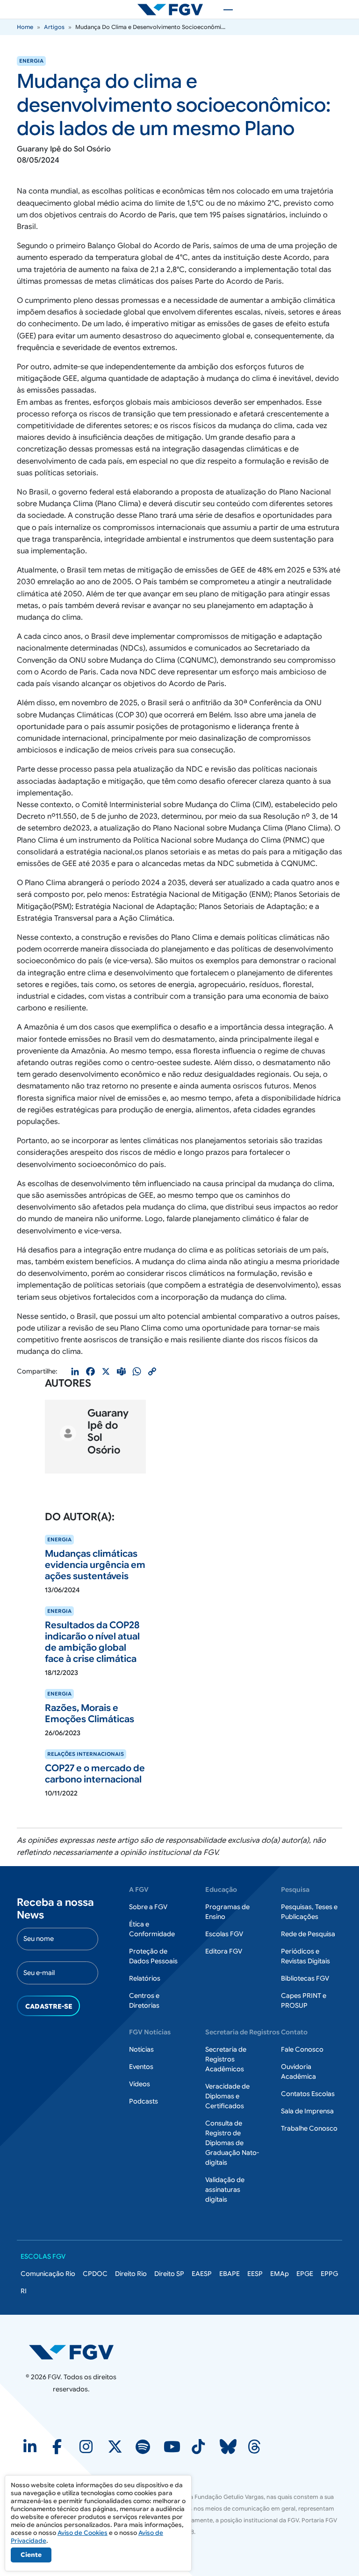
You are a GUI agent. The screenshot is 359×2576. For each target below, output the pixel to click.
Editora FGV (224, 1951)
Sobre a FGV (148, 1907)
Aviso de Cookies (83, 2533)
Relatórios (145, 1978)
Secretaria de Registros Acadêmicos (226, 2059)
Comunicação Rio (48, 2274)
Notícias (141, 2049)
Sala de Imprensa (307, 2111)
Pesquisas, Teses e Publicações (309, 1912)
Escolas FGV (224, 1934)
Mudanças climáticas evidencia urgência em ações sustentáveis (95, 1565)
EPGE (305, 2274)
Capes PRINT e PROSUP (304, 2000)
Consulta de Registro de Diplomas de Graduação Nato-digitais (232, 2143)
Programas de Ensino (227, 1912)
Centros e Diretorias (144, 2000)
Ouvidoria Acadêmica (298, 2072)
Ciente (31, 2555)
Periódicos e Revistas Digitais (305, 1956)
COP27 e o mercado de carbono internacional (95, 1774)
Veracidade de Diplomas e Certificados (227, 2096)
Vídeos (140, 2084)
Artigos (54, 27)
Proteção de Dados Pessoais (153, 1956)
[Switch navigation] (223, 9)
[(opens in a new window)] (31, 2450)
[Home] (174, 9)
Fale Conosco (302, 2049)
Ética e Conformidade (152, 1929)
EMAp (280, 2274)
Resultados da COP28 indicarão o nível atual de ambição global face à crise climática (92, 1642)
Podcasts (144, 2101)
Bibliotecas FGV (305, 1978)
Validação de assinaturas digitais (225, 2190)
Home (25, 27)
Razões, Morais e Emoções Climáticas (90, 1714)
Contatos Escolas (308, 2094)
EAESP (202, 2274)
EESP (255, 2274)
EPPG (329, 2274)
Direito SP (169, 2274)
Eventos (141, 2067)
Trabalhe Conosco (309, 2128)
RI (24, 2291)
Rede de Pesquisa (308, 1934)
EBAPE (230, 2274)
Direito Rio (131, 2274)
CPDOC (95, 2274)
